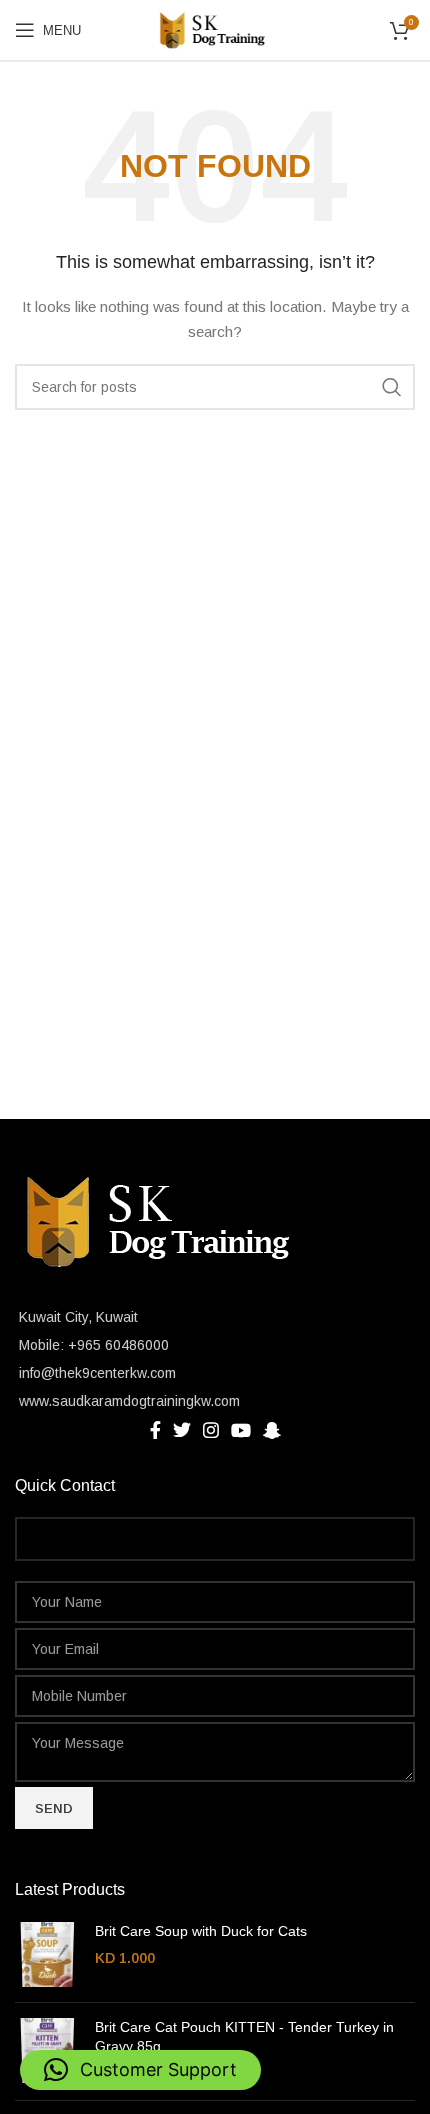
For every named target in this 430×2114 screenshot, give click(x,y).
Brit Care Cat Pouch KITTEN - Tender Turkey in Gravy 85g (244, 2037)
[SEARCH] (392, 387)
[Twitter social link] (182, 1430)
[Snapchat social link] (272, 1430)
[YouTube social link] (241, 1430)
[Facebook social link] (155, 1430)
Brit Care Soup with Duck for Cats (201, 1931)
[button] (140, 2070)
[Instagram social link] (211, 1430)
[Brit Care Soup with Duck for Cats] (47, 1954)
